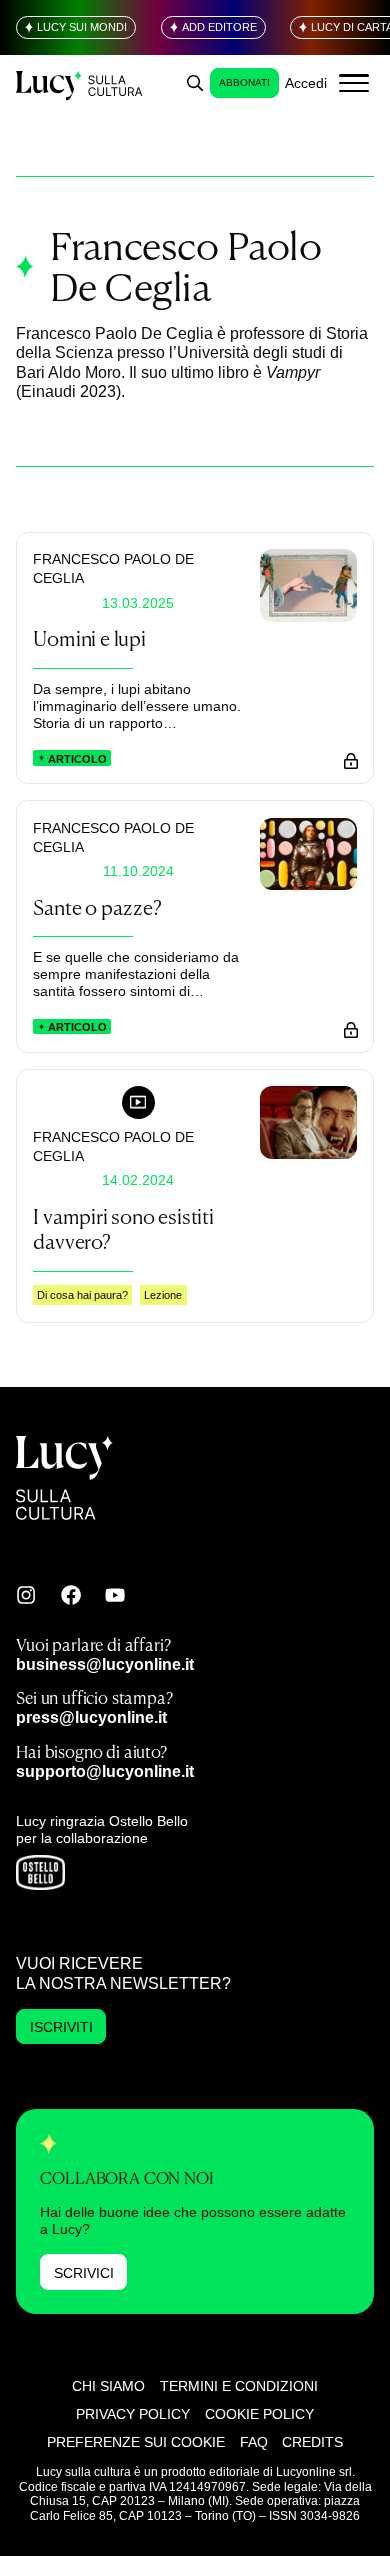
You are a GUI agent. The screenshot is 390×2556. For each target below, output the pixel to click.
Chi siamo (108, 2386)
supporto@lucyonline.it (105, 1771)
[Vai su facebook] (71, 1595)
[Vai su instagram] (26, 1595)
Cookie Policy (259, 2414)
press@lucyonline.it (91, 1717)
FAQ (254, 2442)
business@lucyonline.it (105, 1664)
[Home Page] (80, 83)
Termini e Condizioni (239, 2386)
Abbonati (244, 82)
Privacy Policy (133, 2414)
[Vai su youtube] (115, 1595)
